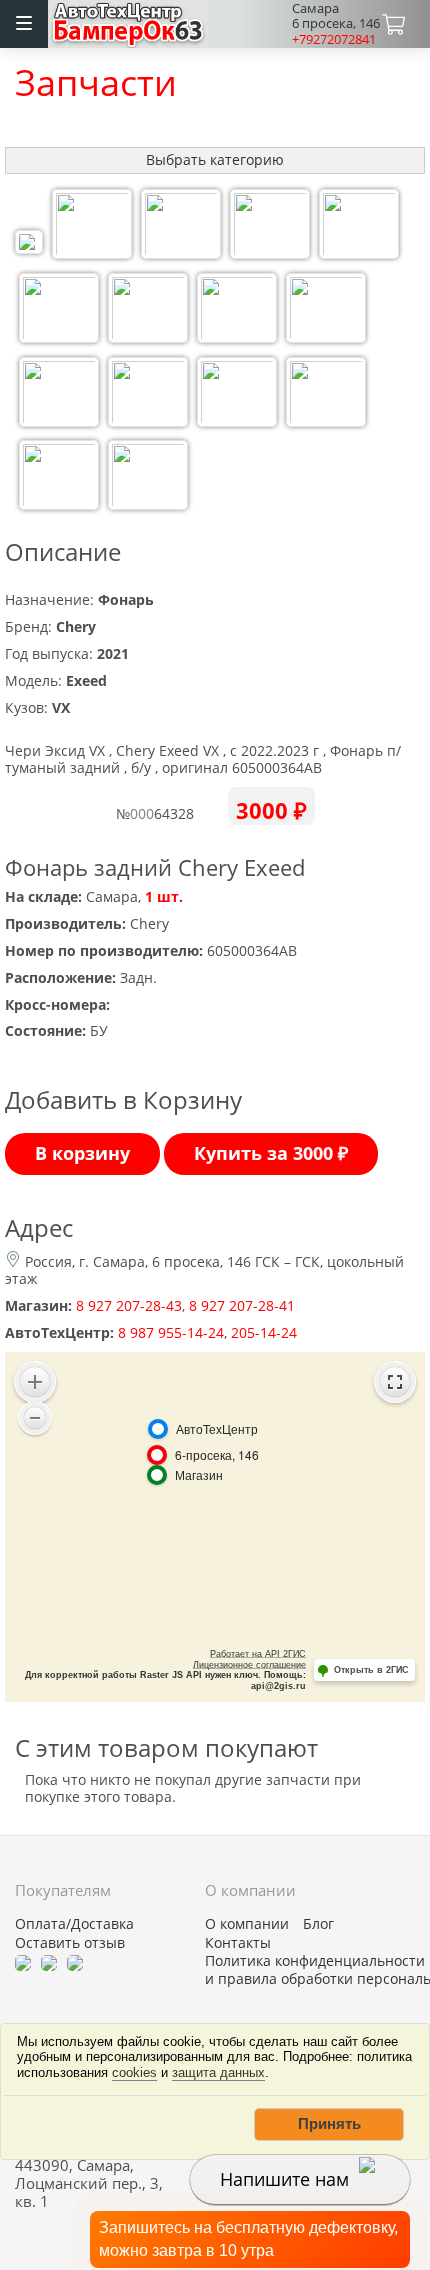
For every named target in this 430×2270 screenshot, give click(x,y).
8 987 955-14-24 (171, 1332)
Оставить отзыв (70, 1943)
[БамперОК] (128, 21)
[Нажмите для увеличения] (29, 244)
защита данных (218, 2072)
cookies (134, 2072)
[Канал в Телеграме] (23, 1961)
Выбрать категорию (215, 159)
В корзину (82, 1153)
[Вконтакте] (49, 1961)
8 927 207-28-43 (129, 1305)
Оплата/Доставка (74, 1924)
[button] (329, 2124)
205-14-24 (264, 1332)
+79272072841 (334, 39)
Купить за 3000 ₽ (271, 1153)
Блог (318, 1924)
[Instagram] (75, 1961)
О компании (247, 1924)
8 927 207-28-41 (242, 1305)
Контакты (238, 1943)
